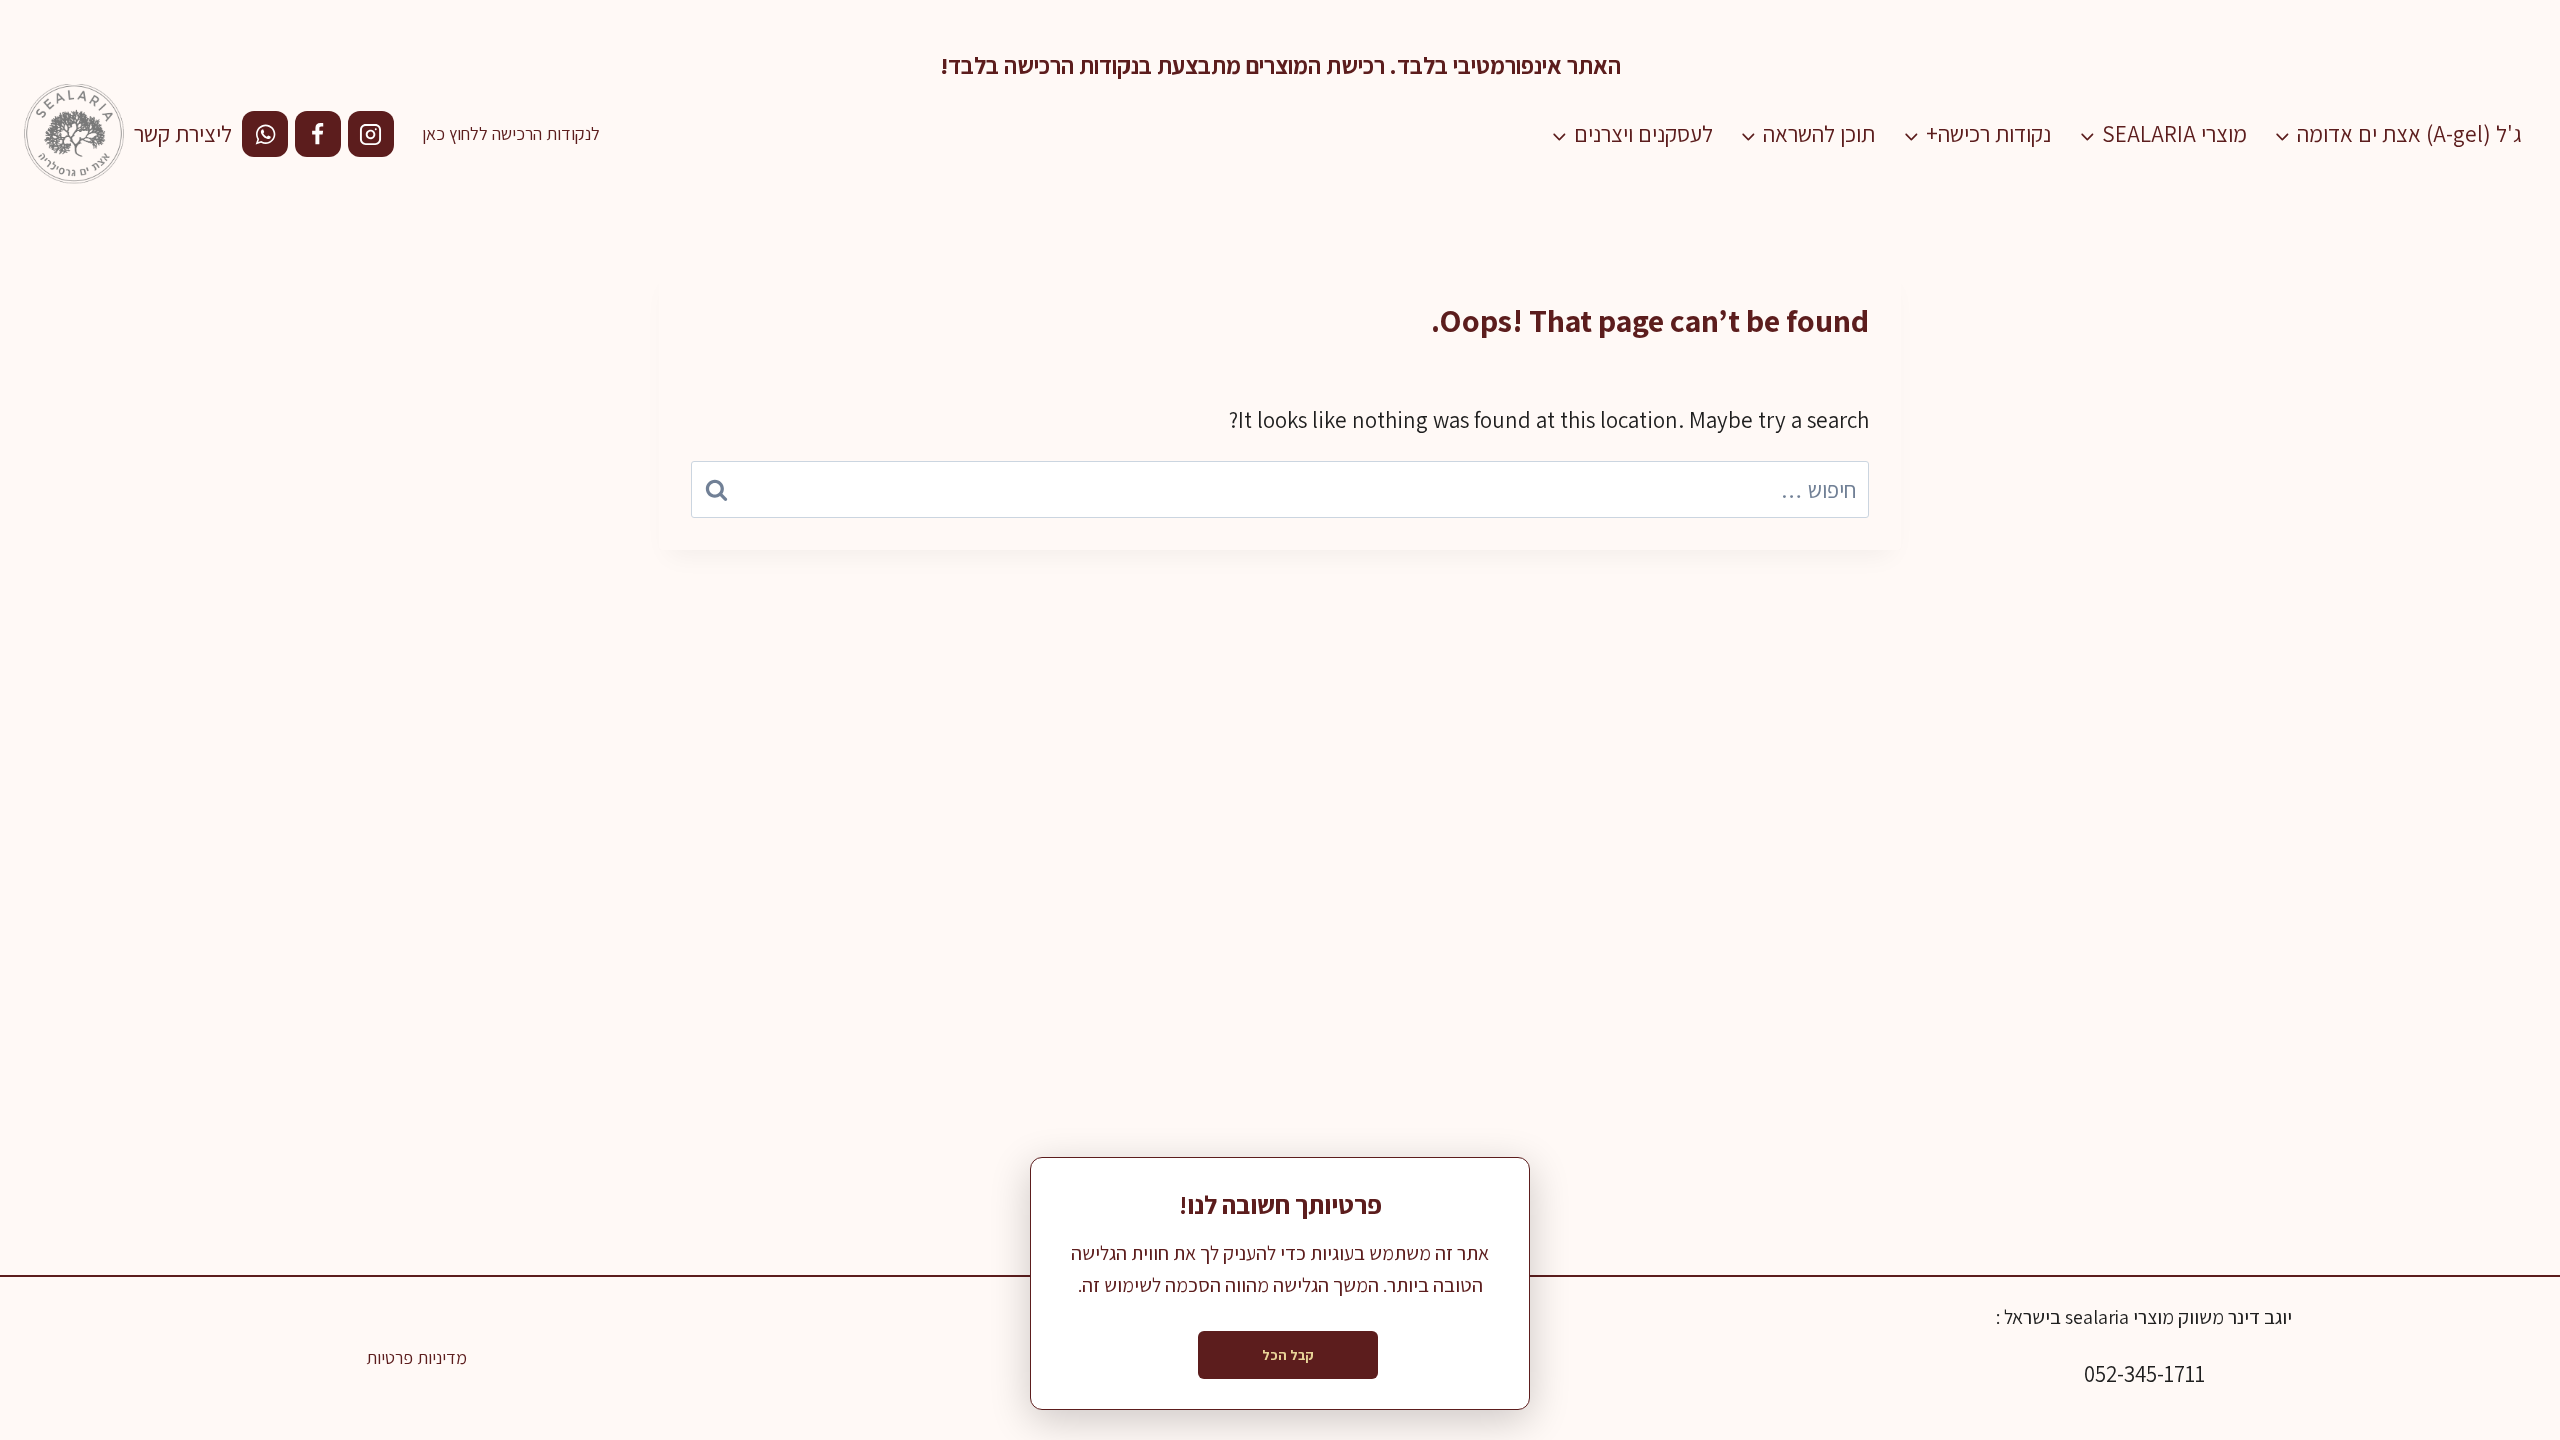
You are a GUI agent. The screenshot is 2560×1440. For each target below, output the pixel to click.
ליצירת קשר (183, 134)
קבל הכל (1288, 1355)
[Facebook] (318, 134)
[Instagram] (371, 134)
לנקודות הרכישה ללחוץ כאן (511, 133)
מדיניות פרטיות (416, 1357)
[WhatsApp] (265, 134)
